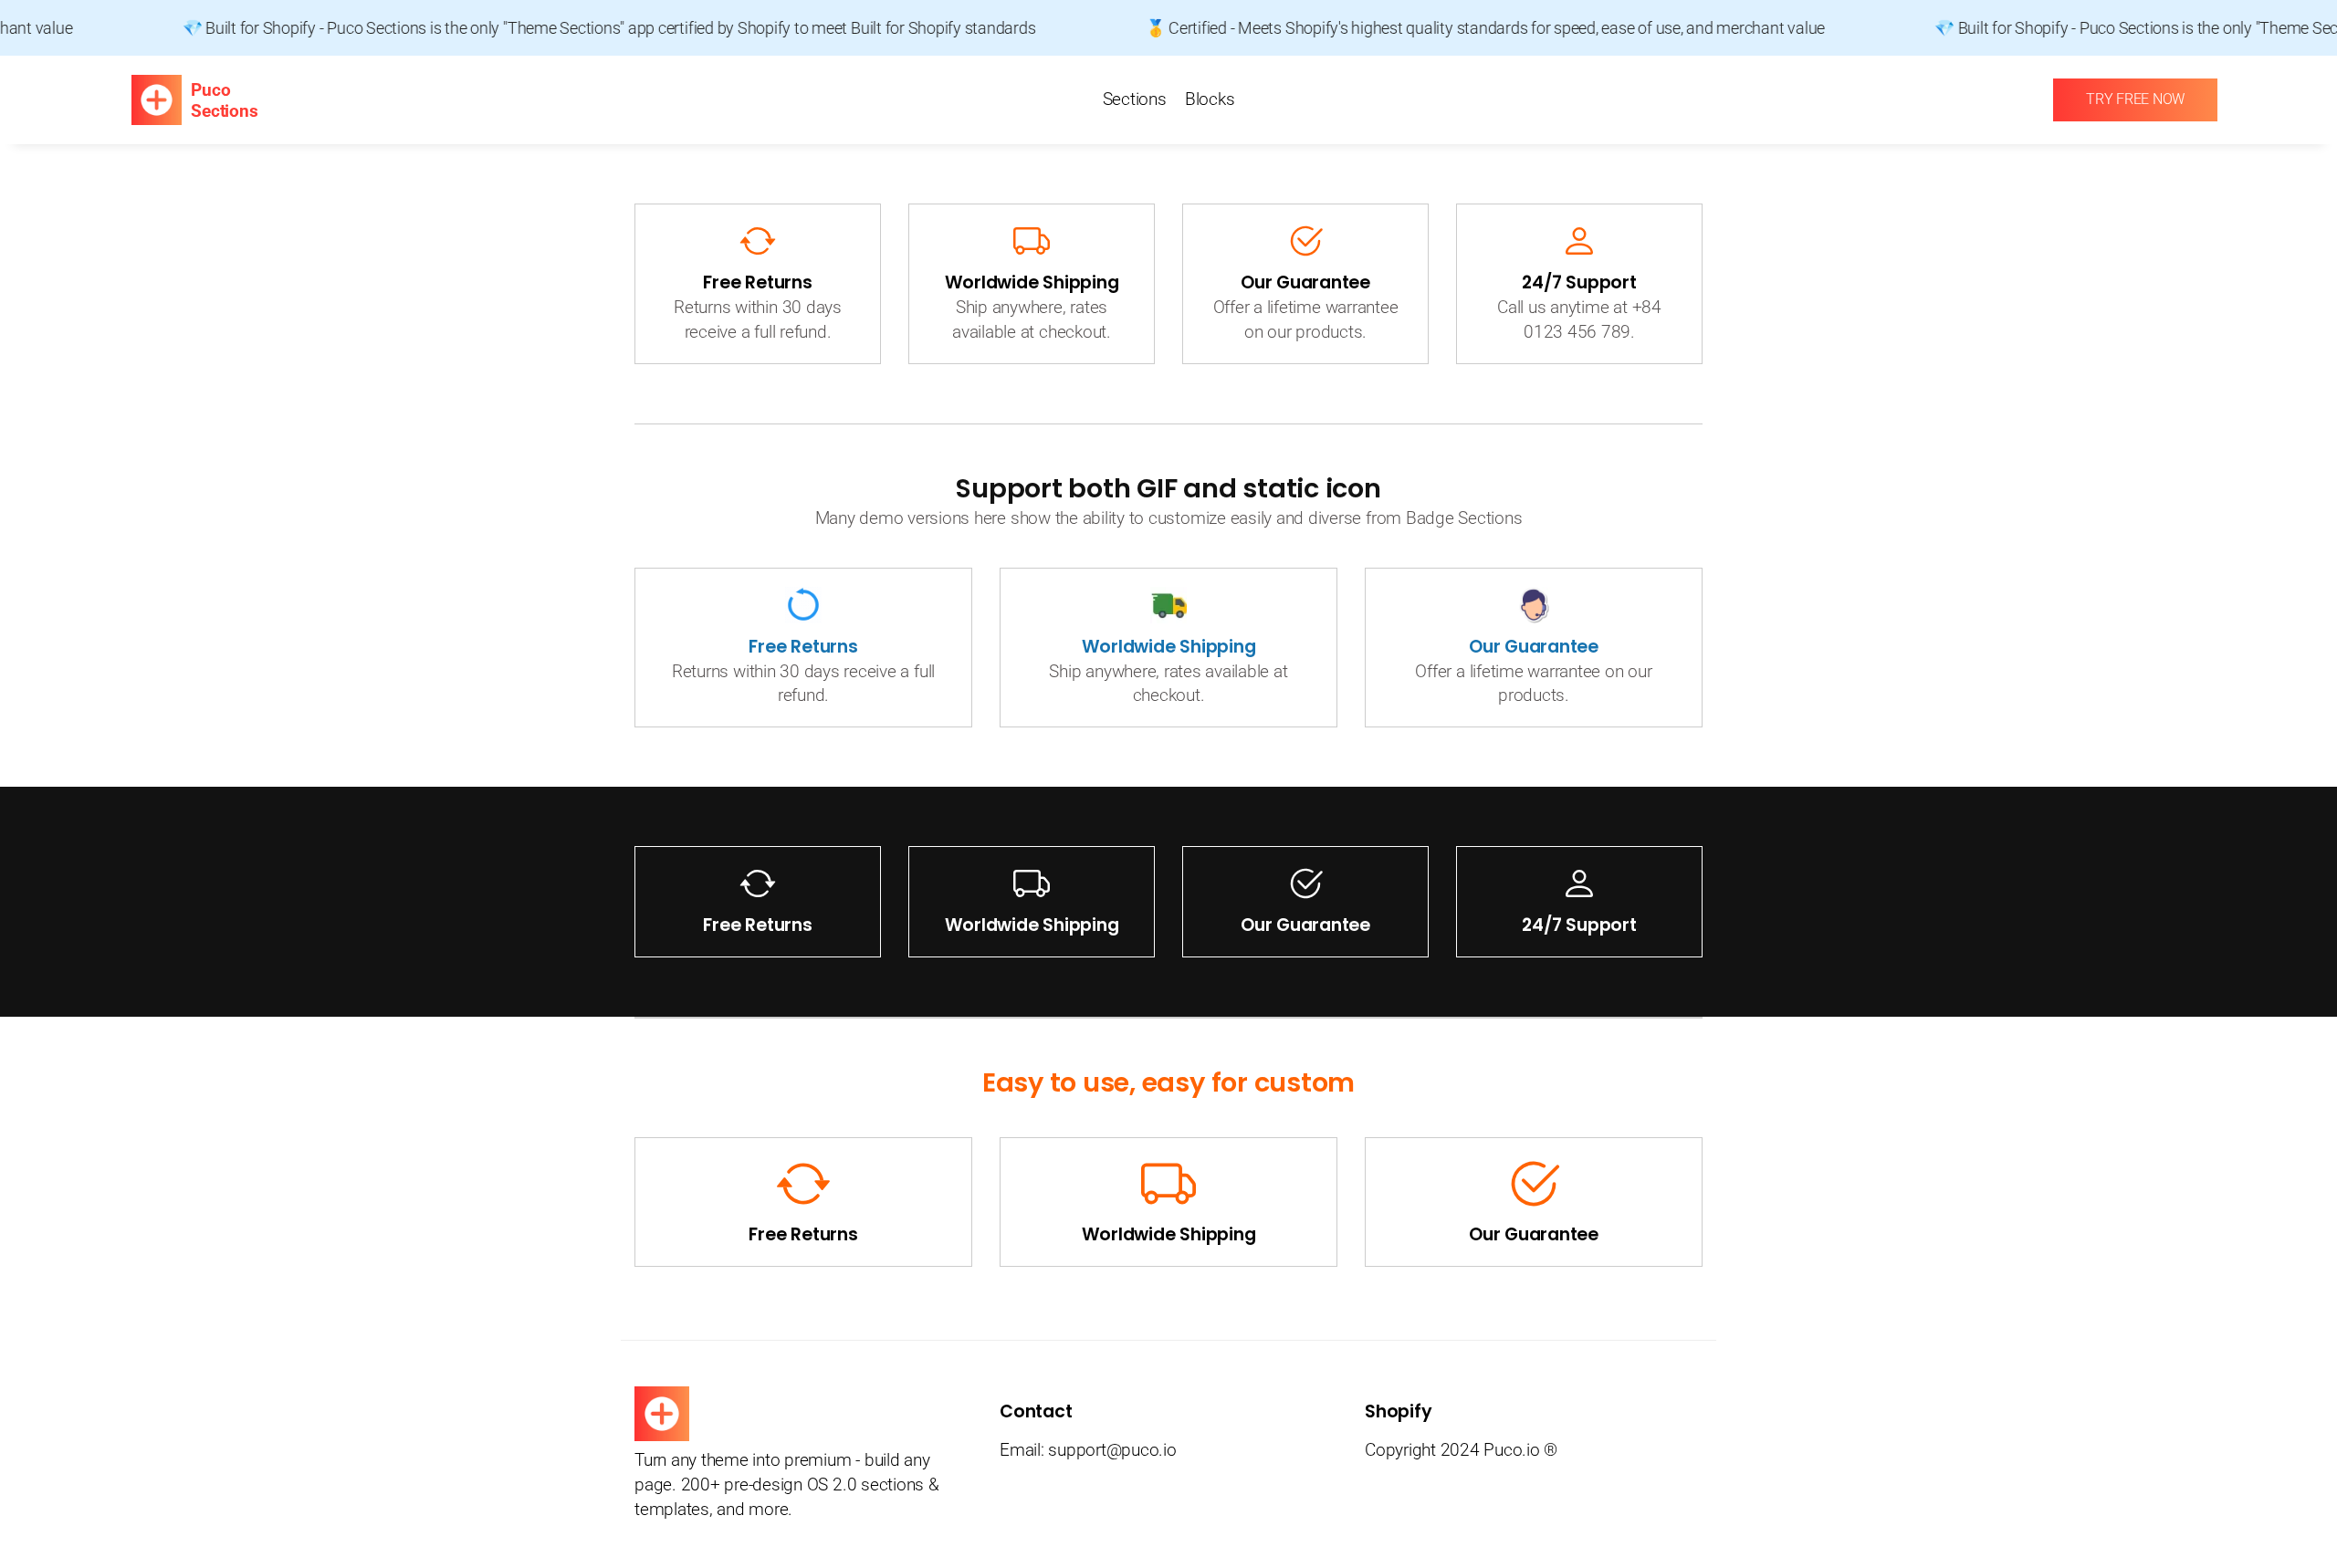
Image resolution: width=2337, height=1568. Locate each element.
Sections (1135, 99)
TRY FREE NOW (2135, 99)
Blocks (1210, 99)
